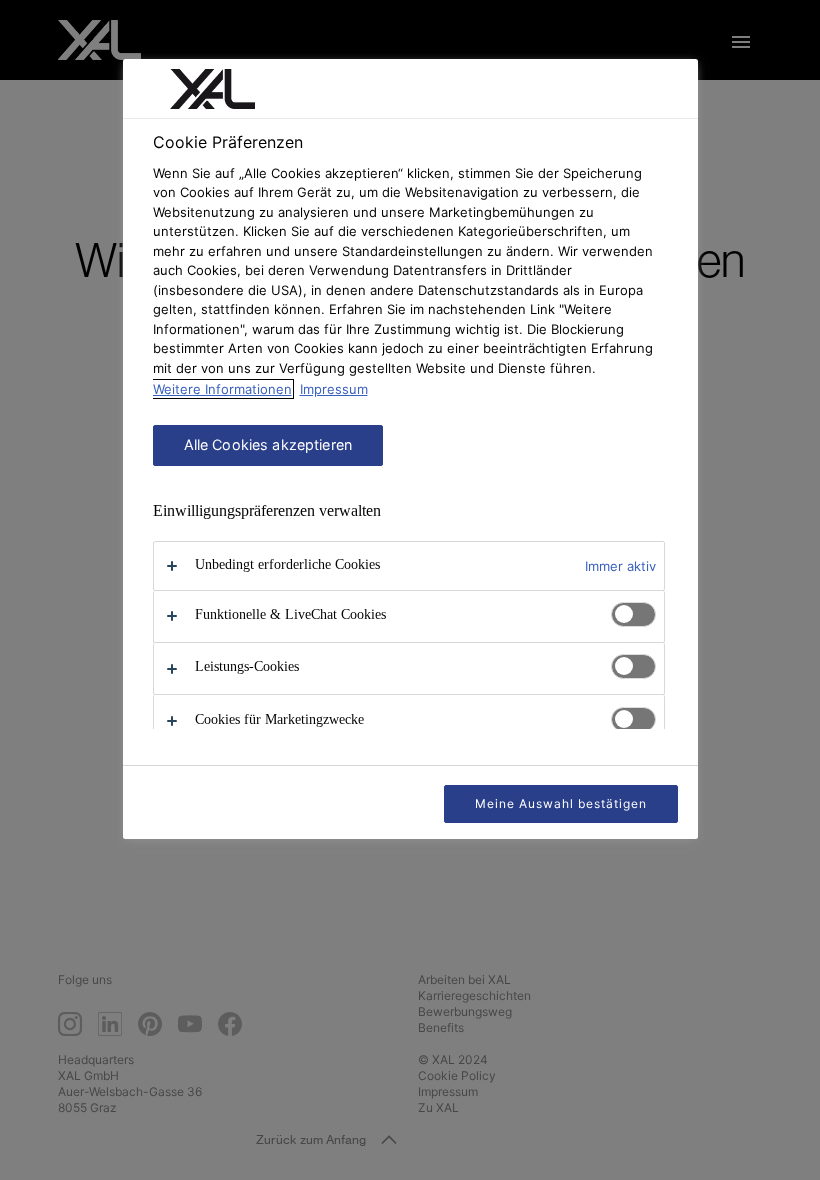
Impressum (334, 389)
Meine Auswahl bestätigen (560, 803)
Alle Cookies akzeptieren (268, 444)
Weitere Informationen (222, 389)
